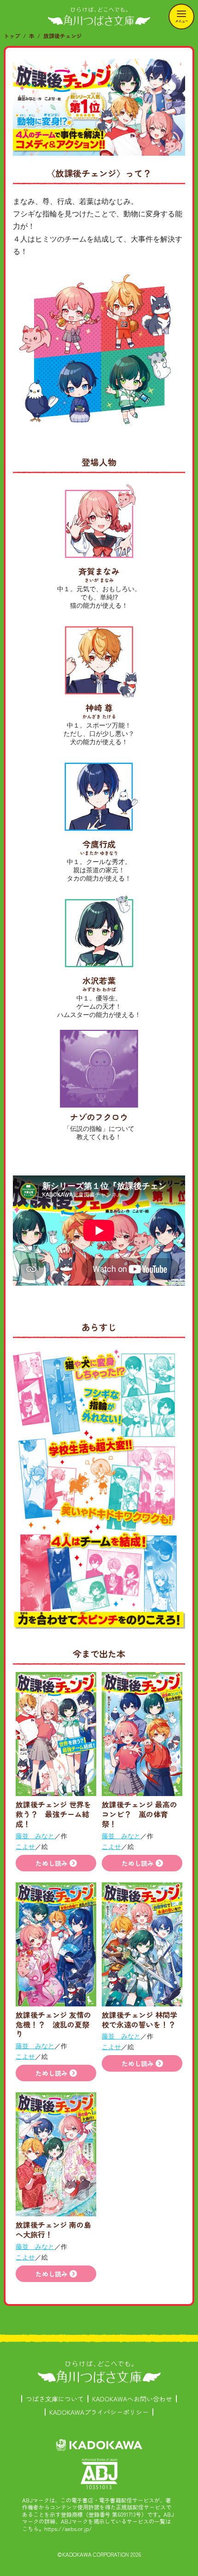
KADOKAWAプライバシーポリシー (99, 2412)
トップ (12, 36)
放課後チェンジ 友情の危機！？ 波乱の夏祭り (53, 2024)
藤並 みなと (35, 1836)
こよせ (25, 1846)
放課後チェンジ (63, 36)
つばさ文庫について (55, 2399)
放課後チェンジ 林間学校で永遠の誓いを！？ (140, 2020)
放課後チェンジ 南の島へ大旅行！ (53, 2229)
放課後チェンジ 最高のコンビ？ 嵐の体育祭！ (140, 1814)
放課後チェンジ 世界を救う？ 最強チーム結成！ (53, 1814)
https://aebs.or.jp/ (68, 2528)
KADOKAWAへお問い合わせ (132, 2399)
